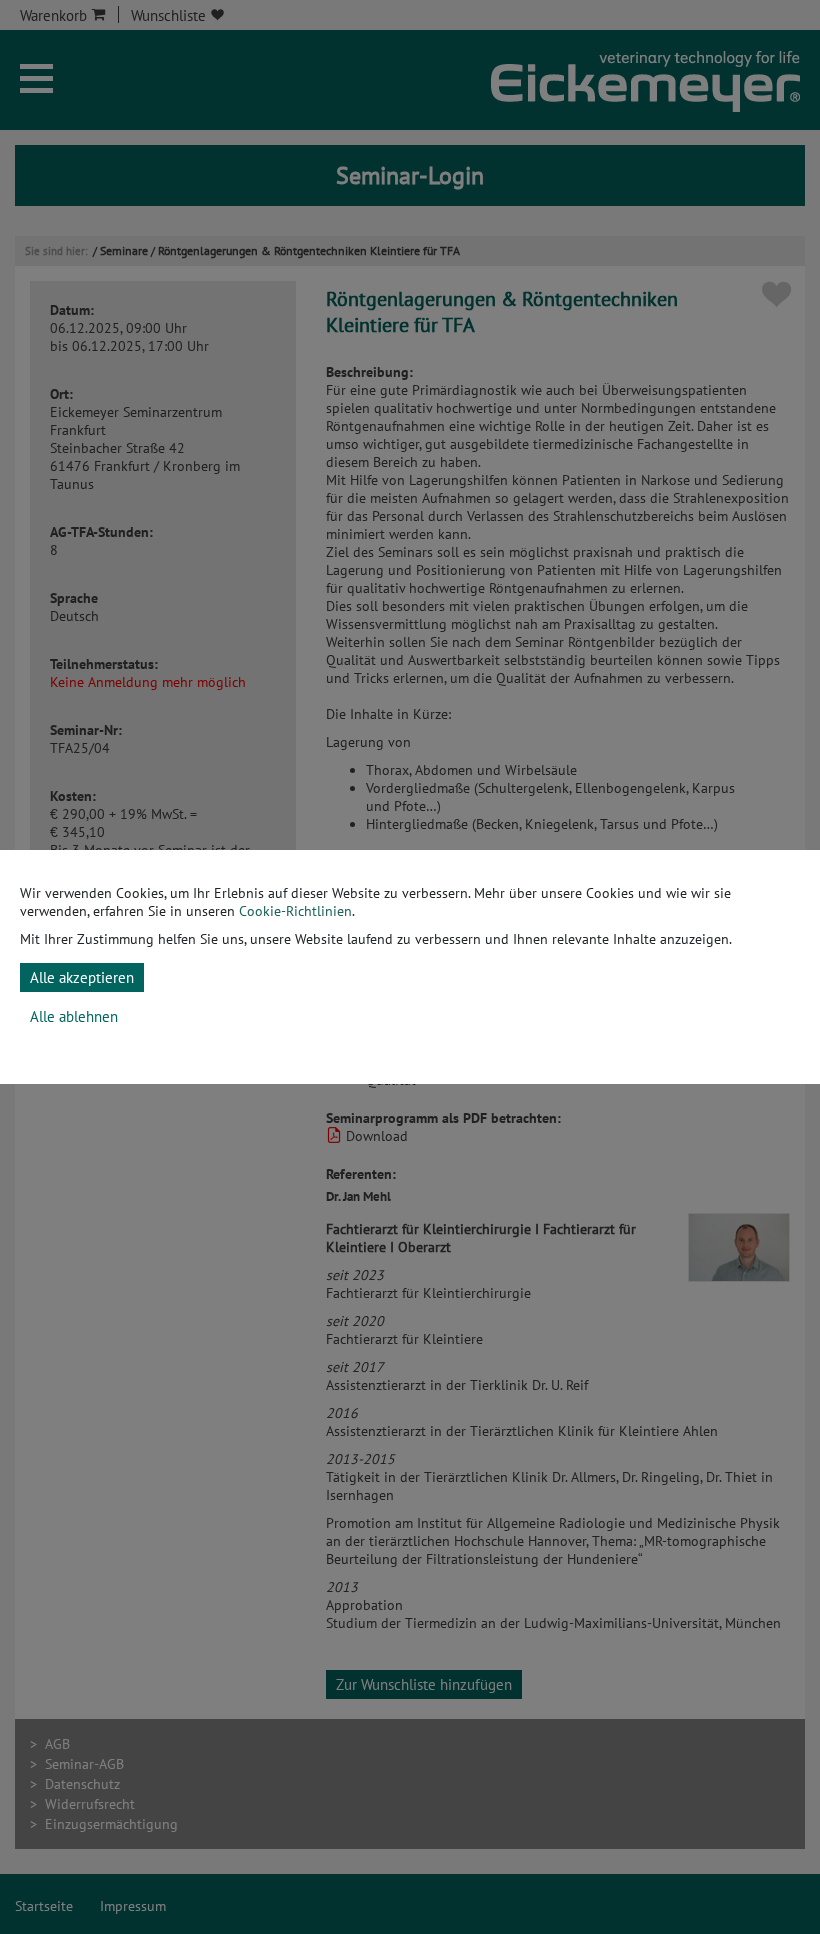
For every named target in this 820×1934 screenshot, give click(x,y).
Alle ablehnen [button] (74, 1016)
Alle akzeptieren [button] (82, 977)
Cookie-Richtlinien (295, 911)
